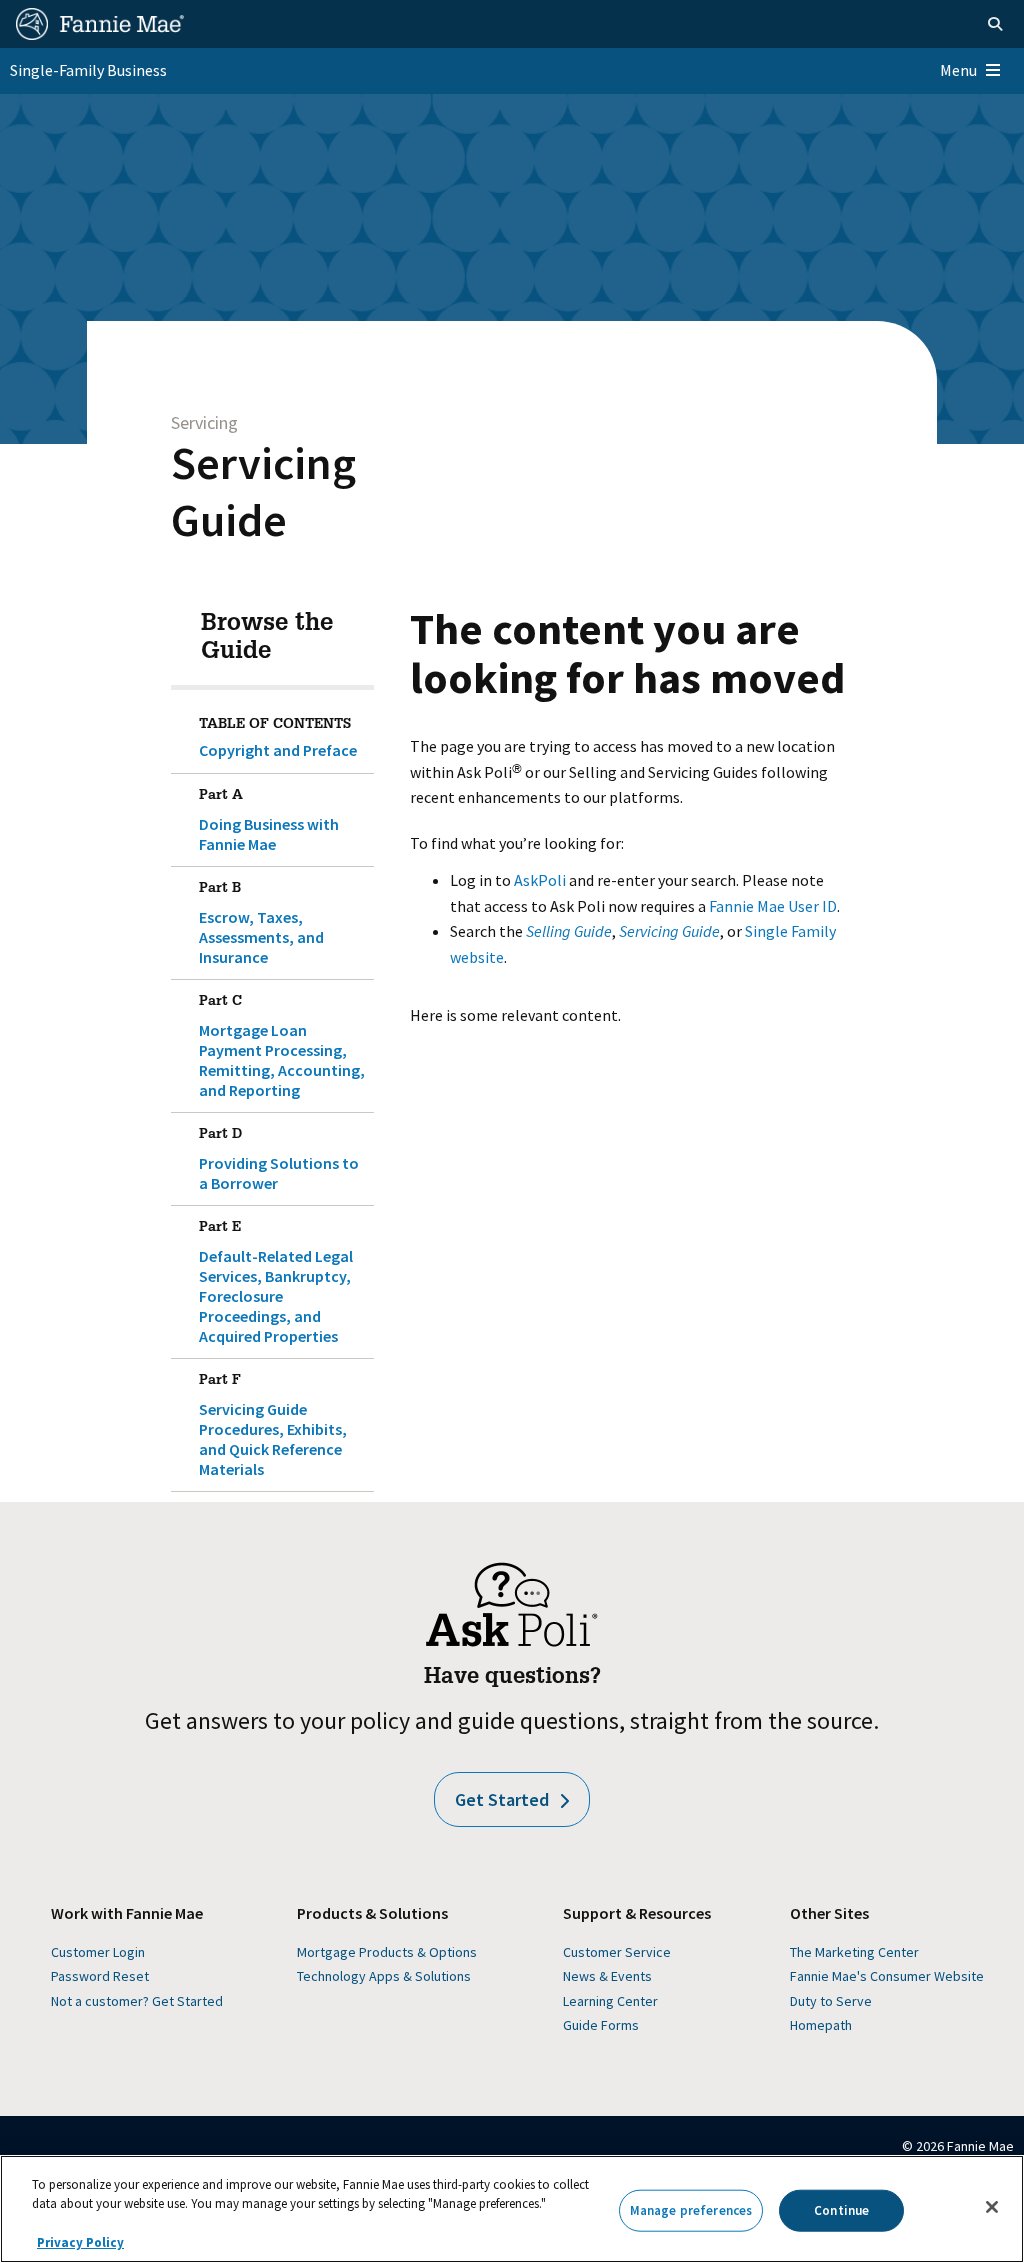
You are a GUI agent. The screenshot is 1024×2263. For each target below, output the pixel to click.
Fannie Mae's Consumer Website (887, 1976)
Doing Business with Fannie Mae (269, 821)
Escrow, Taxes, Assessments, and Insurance (261, 924)
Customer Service (617, 1952)
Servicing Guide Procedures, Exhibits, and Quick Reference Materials (273, 1426)
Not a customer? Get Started (137, 2001)
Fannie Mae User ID (773, 906)
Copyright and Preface (278, 750)
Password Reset (100, 1976)
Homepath (821, 2025)
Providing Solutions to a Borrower (279, 1160)
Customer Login (98, 1952)
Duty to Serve (831, 2001)
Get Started (502, 1799)
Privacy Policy (80, 2242)
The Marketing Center (854, 1952)
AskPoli (540, 880)
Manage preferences (691, 2210)
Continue (841, 2210)
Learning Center (610, 2001)
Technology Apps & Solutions (384, 1976)
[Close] (992, 2207)
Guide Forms (601, 2025)
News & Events (607, 1976)
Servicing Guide (263, 491)
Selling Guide (569, 931)
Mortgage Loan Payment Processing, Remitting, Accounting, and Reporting (282, 1047)
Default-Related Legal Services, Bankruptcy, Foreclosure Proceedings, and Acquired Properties (276, 1283)
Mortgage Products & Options (387, 1952)
